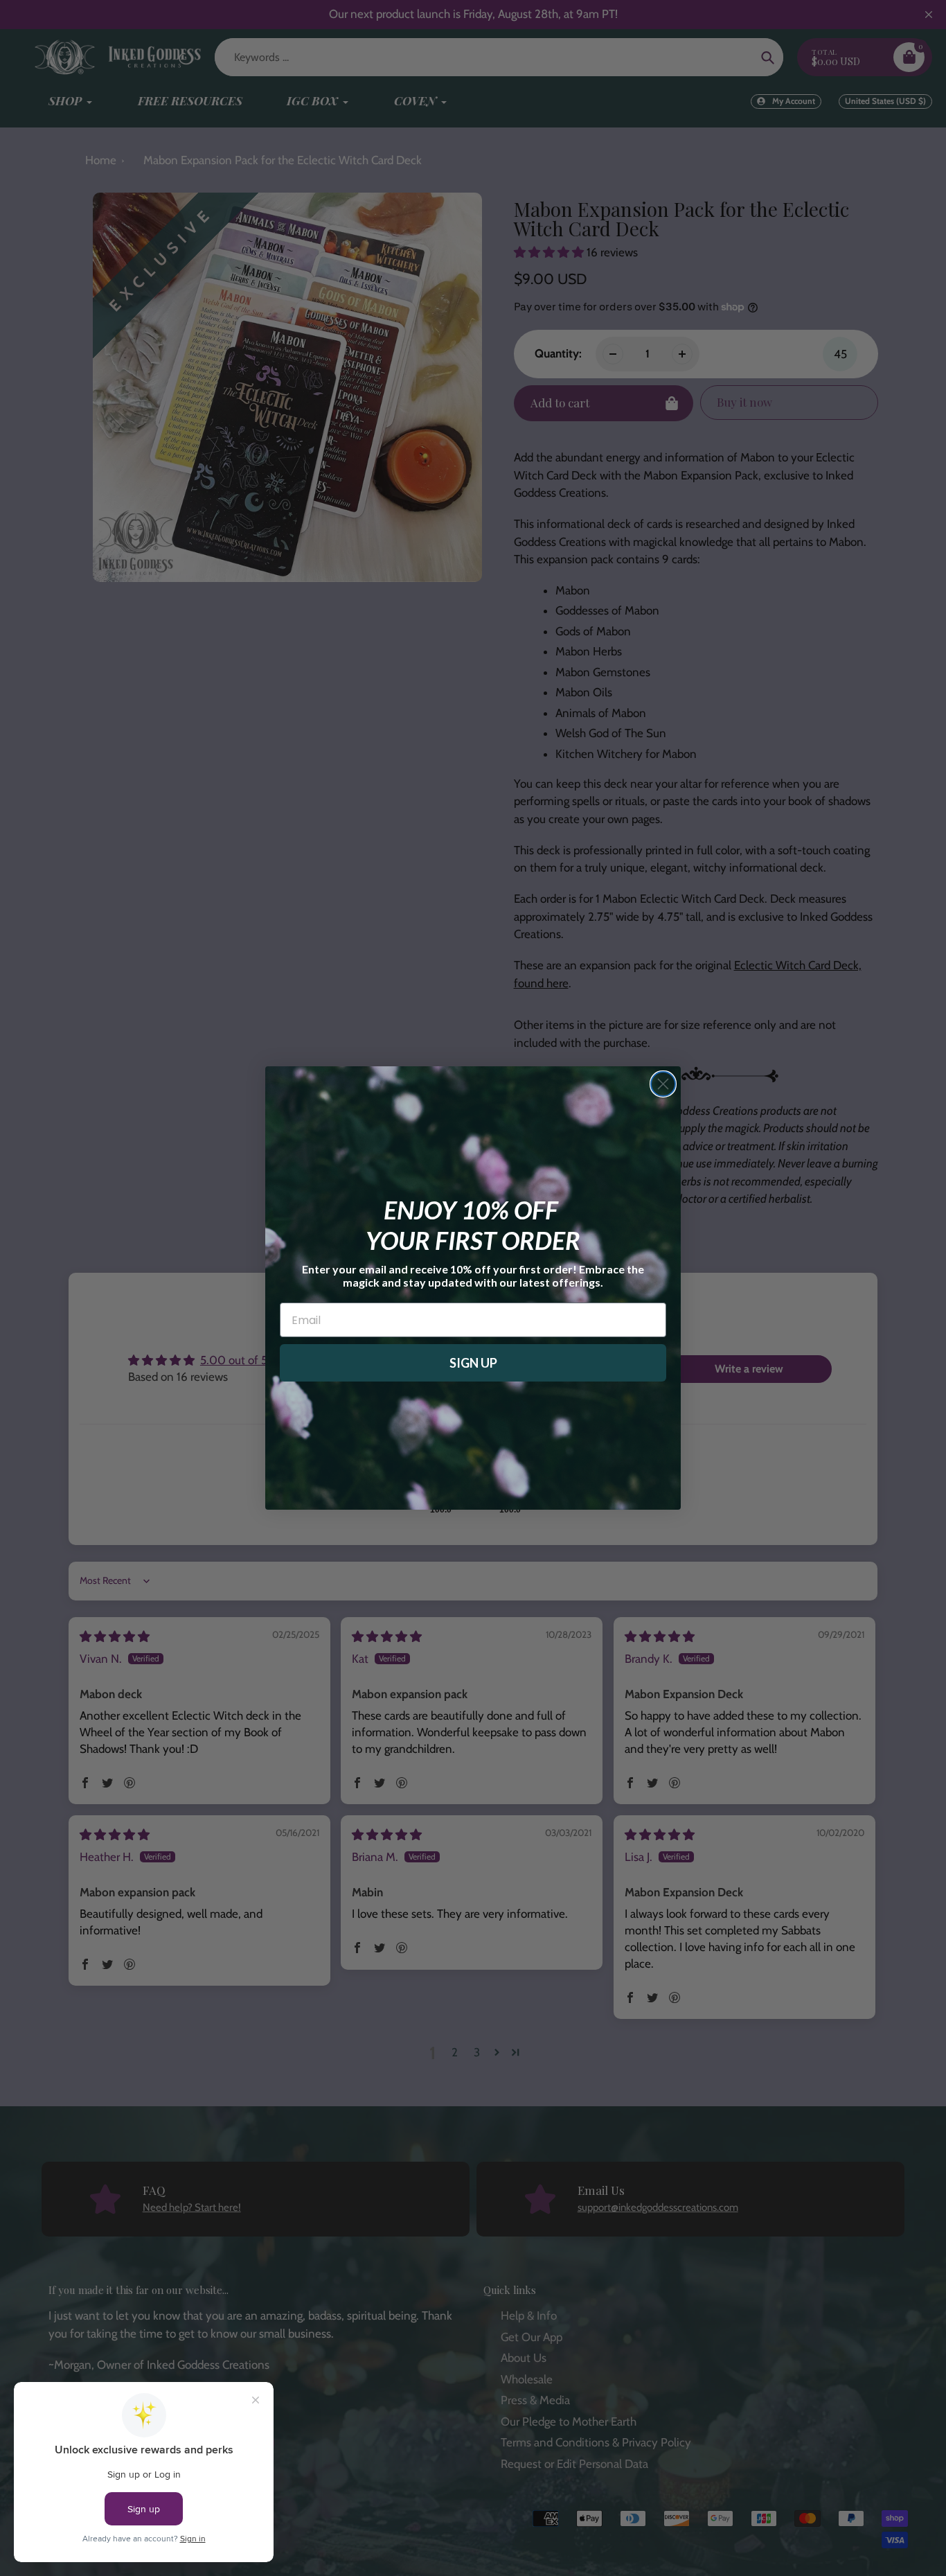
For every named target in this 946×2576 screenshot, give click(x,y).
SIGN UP (473, 1363)
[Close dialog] (663, 1084)
